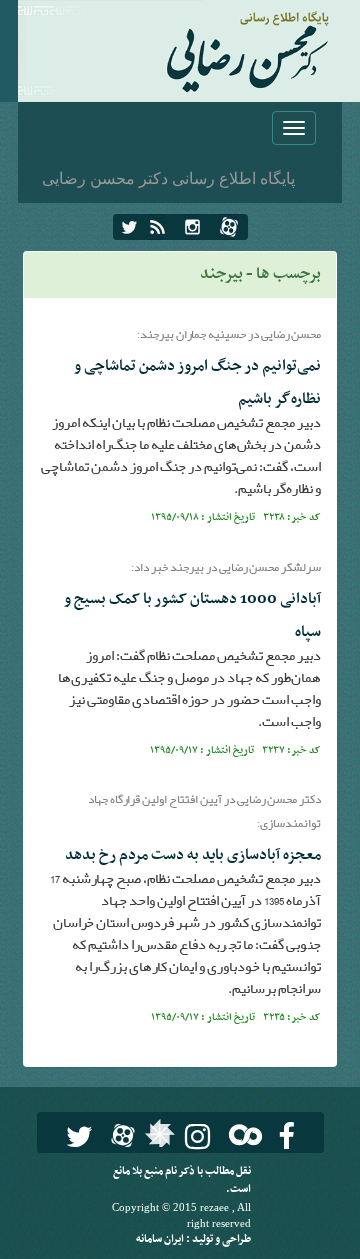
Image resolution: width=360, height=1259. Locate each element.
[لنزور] (157, 1139)
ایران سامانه (161, 1239)
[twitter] (129, 227)
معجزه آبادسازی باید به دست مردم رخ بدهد (193, 855)
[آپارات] (229, 227)
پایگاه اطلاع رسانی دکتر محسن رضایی (168, 177)
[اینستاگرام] (192, 227)
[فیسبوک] (286, 1136)
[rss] (157, 227)
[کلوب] (241, 1134)
